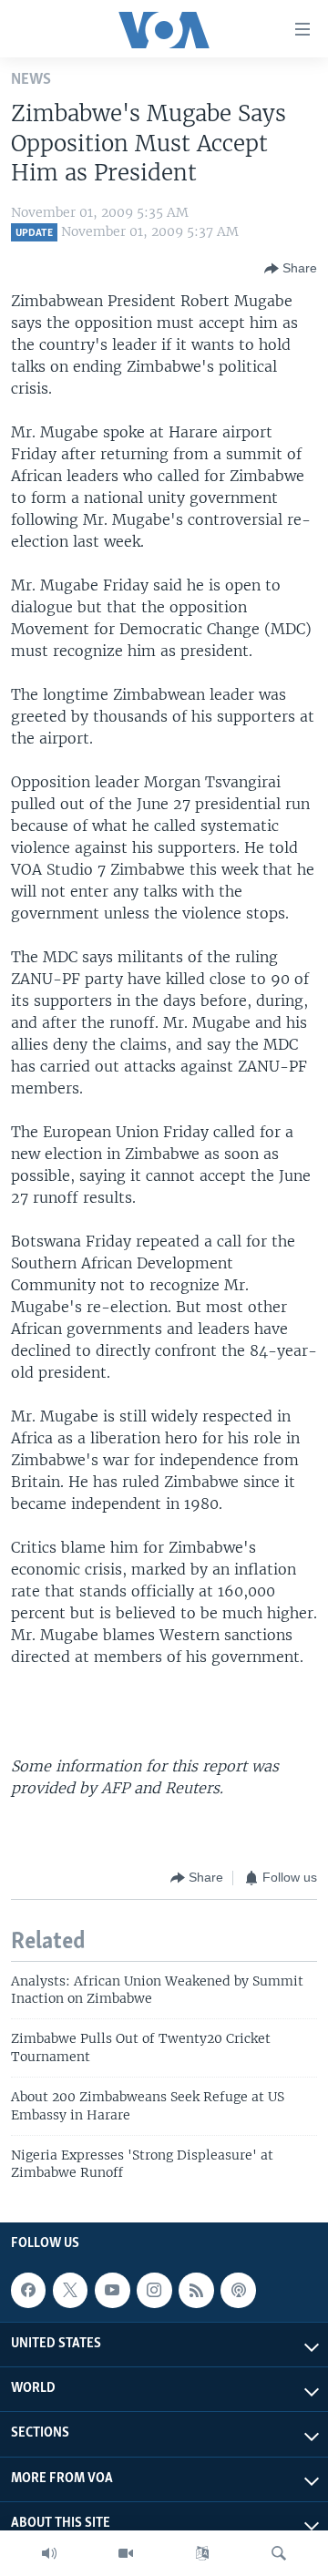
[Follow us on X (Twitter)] (70, 2290)
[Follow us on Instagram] (154, 2290)
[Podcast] (238, 2290)
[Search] (279, 2553)
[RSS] (196, 2290)
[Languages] (202, 2553)
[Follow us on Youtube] (112, 2290)
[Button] (291, 269)
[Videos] (126, 2553)
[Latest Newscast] (49, 2553)
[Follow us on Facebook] (28, 2290)
